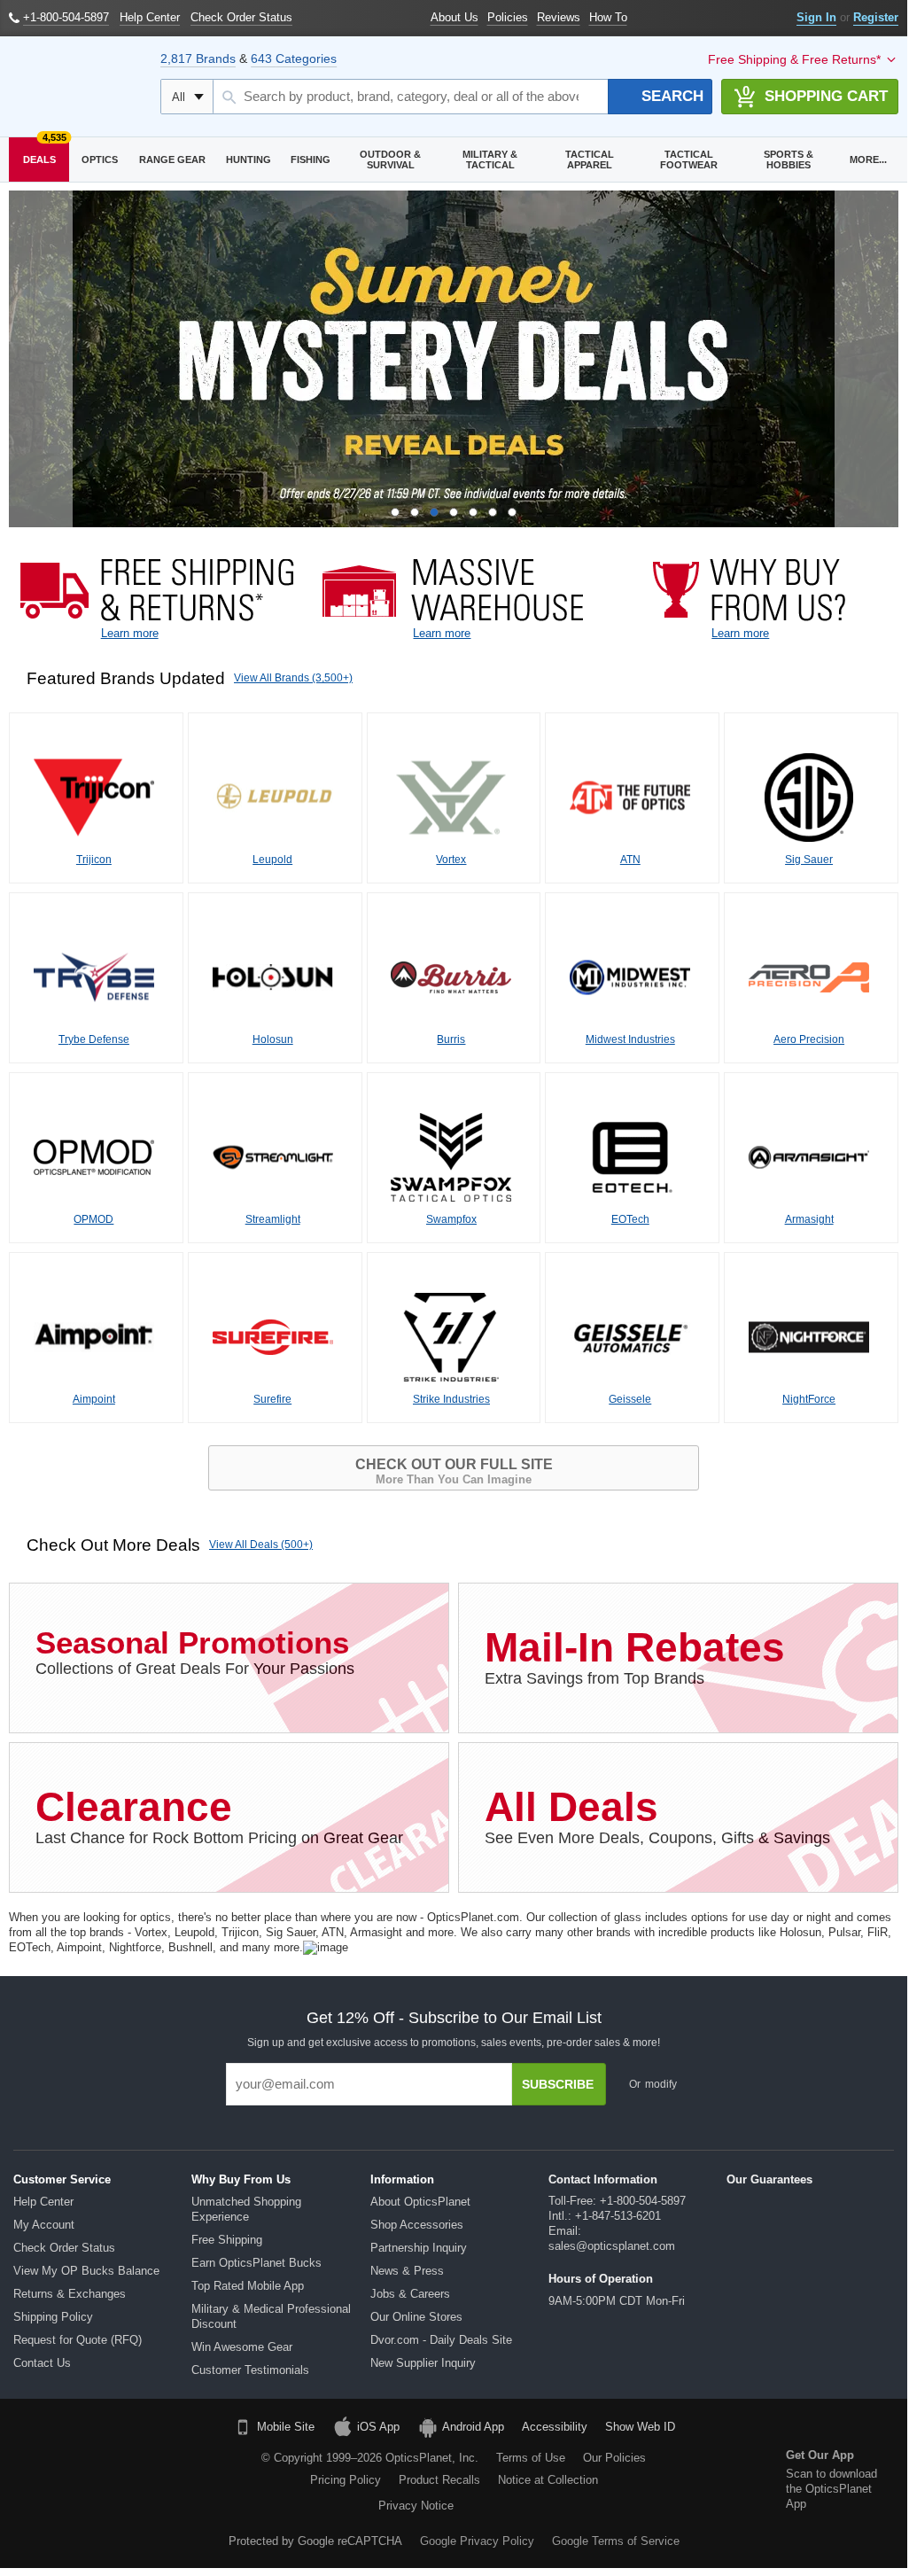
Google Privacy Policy (477, 2541)
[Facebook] (57, 2465)
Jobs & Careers (410, 2294)
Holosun (273, 1039)
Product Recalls (439, 2480)
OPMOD (93, 1219)
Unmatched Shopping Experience (246, 2209)
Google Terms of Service (616, 2541)
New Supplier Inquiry (423, 2363)
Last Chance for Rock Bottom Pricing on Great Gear (219, 1815)
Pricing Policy (346, 2480)
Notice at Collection (548, 2480)
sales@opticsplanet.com (612, 2246)
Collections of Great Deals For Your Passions (195, 1651)
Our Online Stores (416, 2317)
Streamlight (273, 1219)
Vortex (451, 860)
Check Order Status (64, 2248)
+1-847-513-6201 (618, 2216)
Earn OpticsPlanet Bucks (256, 2263)
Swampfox (451, 1219)
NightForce (809, 1399)
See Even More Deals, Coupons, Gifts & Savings (657, 1815)
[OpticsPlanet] (76, 87)
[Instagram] (125, 2498)
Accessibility (555, 2427)
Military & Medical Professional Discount (271, 2316)
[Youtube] (192, 2465)
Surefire (272, 1399)
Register (876, 17)
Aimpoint (94, 1399)
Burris (451, 1039)
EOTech (630, 1219)
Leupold (272, 860)
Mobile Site (286, 2427)
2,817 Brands (198, 58)
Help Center (43, 2202)
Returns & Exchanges (70, 2294)
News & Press (407, 2271)
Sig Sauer (809, 860)
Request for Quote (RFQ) (78, 2340)
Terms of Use (531, 2458)
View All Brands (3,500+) (293, 678)
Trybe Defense (94, 1039)
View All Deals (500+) (261, 1545)
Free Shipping (227, 2240)
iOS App (378, 2427)
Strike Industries (451, 1399)
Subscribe (558, 2084)
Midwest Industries (630, 1039)
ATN (630, 860)
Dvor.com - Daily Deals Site (441, 2340)
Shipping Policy (53, 2317)
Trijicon (94, 860)
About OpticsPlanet (420, 2202)
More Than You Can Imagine (454, 1471)
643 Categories (294, 58)
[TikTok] (102, 2465)
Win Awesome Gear (242, 2347)
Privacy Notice (416, 2506)
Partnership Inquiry (419, 2248)
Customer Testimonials (250, 2370)
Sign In (816, 17)
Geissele (630, 1399)
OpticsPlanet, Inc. (432, 2458)
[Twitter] (147, 2465)
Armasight (809, 1219)
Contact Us (42, 2363)
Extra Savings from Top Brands (635, 1656)
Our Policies (614, 2458)
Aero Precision (809, 1039)
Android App (473, 2427)
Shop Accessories (417, 2225)
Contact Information (603, 2179)
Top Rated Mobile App (248, 2286)
